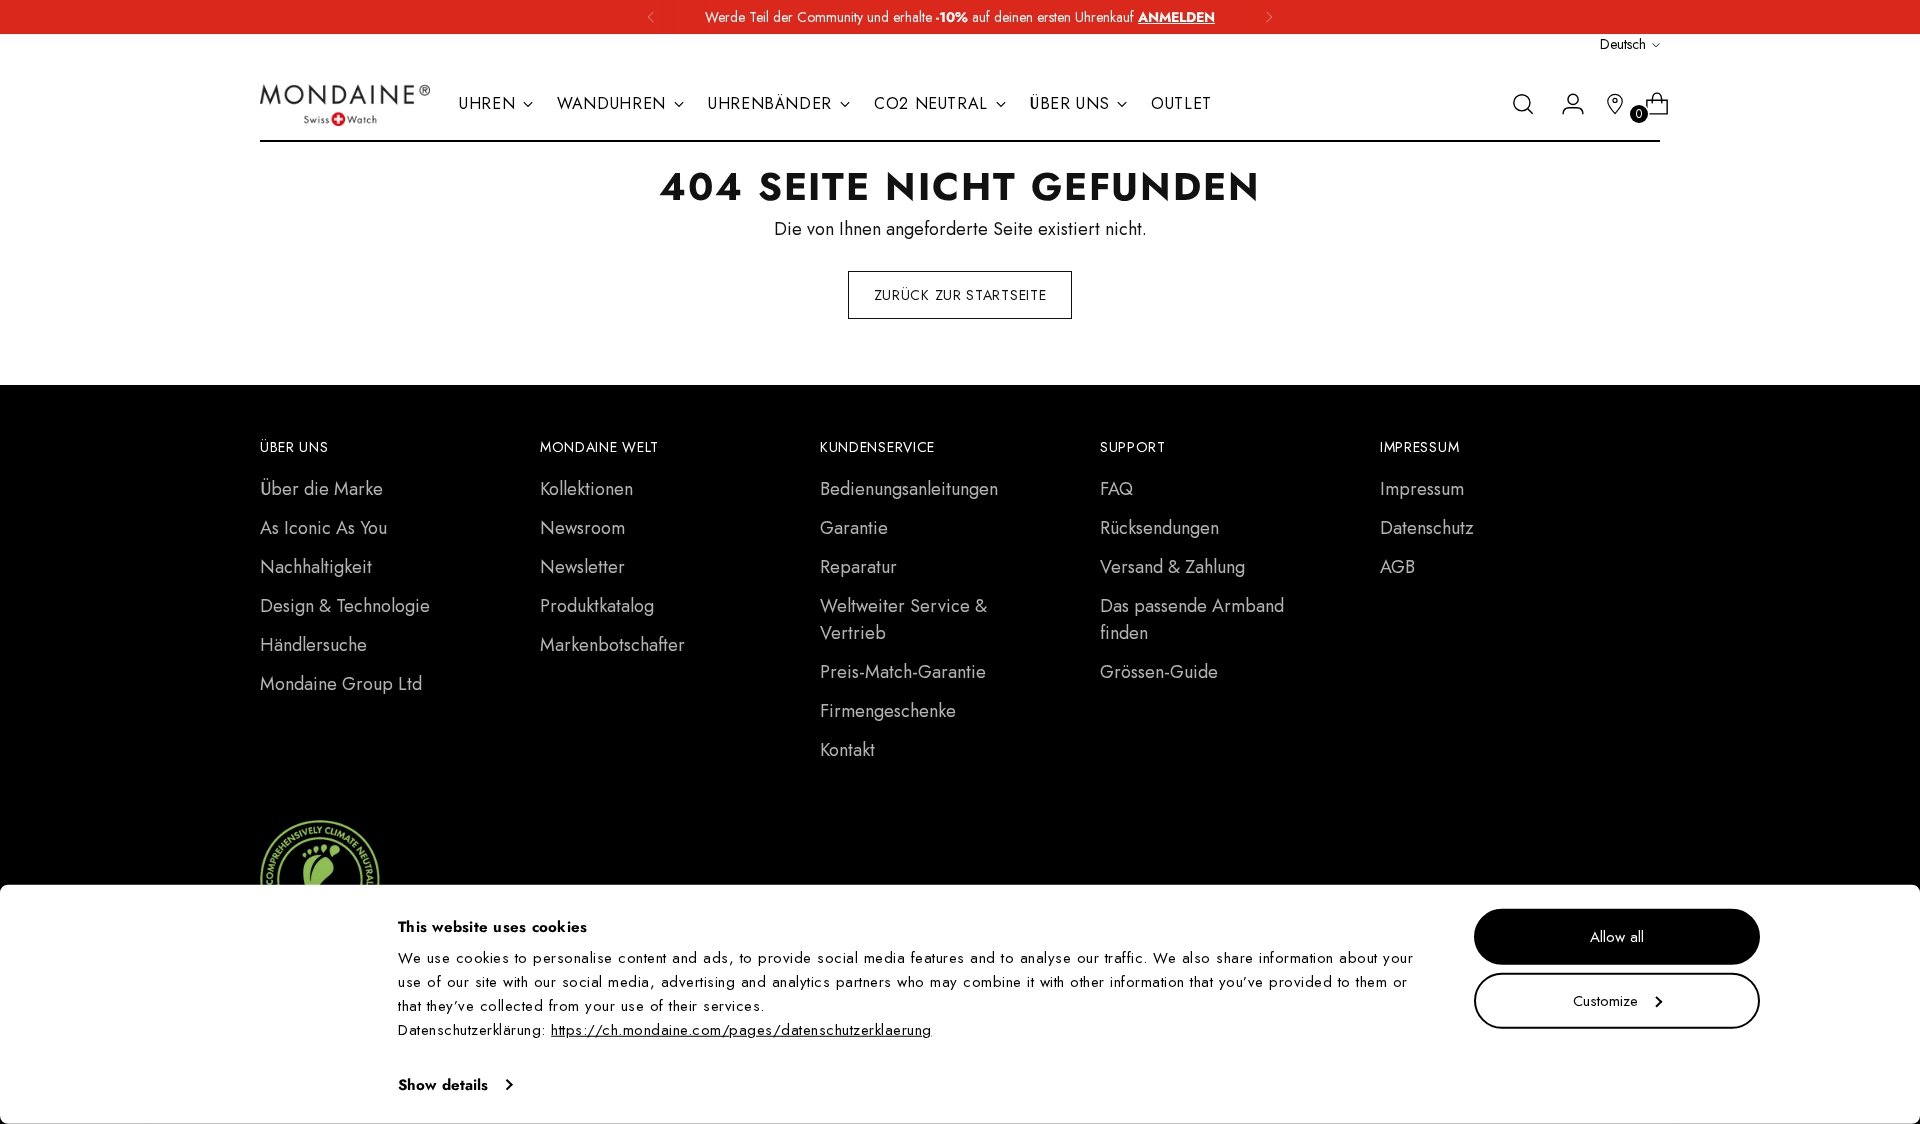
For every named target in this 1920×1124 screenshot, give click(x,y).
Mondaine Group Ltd (341, 684)
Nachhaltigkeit (316, 567)
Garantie (854, 528)
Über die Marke (321, 489)
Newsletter (582, 567)
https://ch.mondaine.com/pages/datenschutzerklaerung (741, 1030)
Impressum (1422, 489)
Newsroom (582, 528)
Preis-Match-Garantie (903, 672)
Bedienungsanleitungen (909, 489)
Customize (1605, 1000)
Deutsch (1623, 44)
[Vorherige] (651, 17)
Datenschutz (1427, 528)
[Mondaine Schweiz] (345, 105)
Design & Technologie (345, 606)
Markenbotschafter (612, 645)
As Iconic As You (323, 528)
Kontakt (847, 750)
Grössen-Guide (1159, 672)
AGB (1397, 567)
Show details (443, 1085)
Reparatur (858, 567)
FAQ (1116, 489)
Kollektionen (586, 489)
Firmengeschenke (888, 711)
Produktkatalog (597, 606)
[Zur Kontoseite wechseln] (1565, 104)
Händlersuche (313, 645)
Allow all (1617, 937)
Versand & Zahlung (1172, 567)
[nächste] (1269, 17)
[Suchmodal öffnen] (1523, 104)
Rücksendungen (1159, 528)
